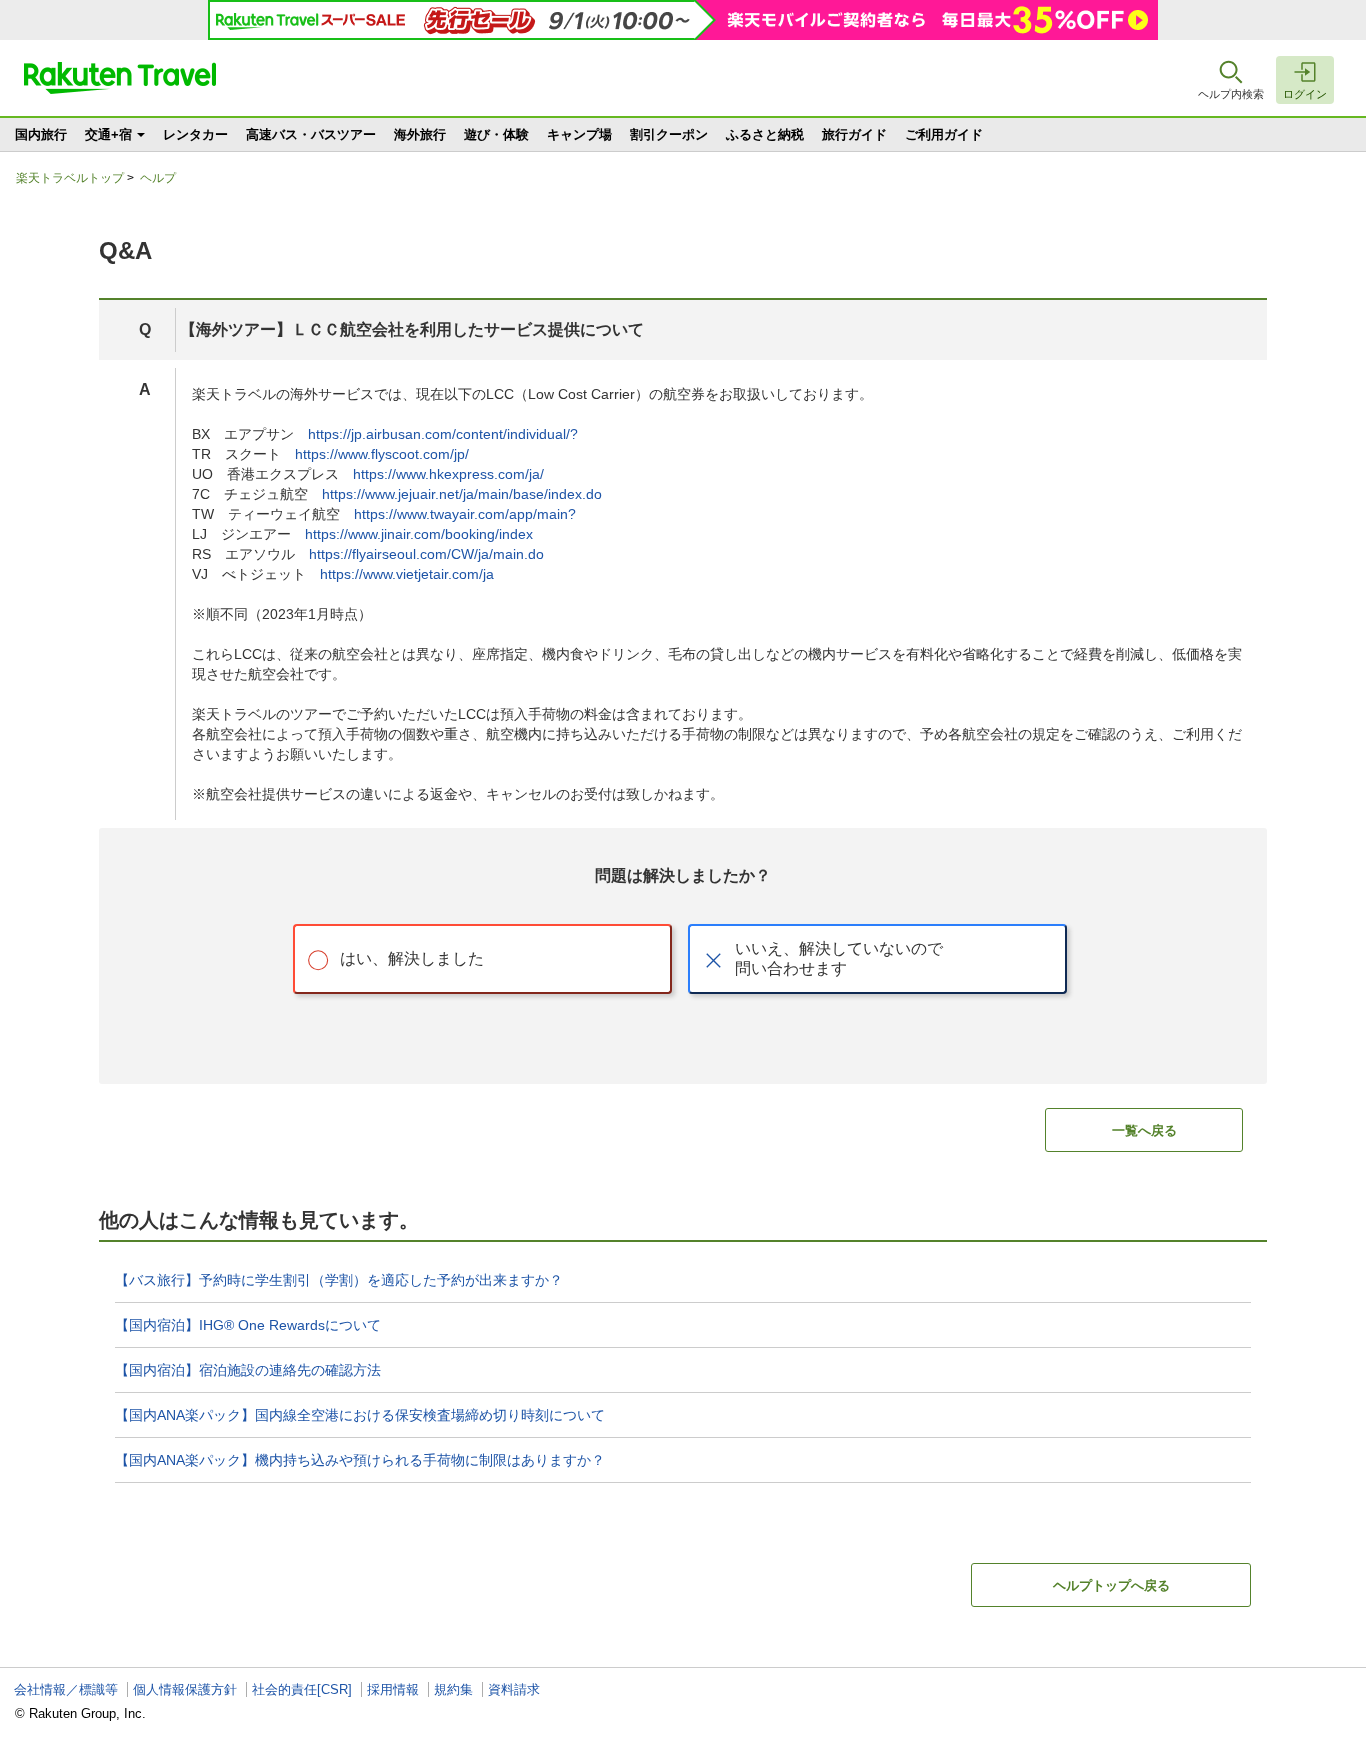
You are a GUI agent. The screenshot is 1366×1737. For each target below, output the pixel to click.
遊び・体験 (496, 134)
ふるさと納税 (765, 134)
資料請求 (514, 1689)
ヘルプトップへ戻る (1111, 1585)
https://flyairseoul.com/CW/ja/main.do (426, 554)
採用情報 (393, 1689)
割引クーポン (669, 134)
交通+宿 (108, 134)
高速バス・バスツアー (311, 134)
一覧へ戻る (1144, 1130)
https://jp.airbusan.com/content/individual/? (443, 434)
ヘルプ (158, 178)
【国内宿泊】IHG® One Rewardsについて (248, 1325)
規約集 (453, 1689)
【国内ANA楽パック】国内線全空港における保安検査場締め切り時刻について (360, 1415)
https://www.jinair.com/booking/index (419, 534)
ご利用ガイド (944, 134)
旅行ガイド (854, 134)
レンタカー (195, 134)
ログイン (1305, 94)
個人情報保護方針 (185, 1689)
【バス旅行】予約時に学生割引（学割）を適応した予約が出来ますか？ (339, 1280)
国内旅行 (41, 134)
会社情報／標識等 (66, 1689)
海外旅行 (420, 134)
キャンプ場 (579, 134)
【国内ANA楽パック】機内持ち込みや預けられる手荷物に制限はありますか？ (360, 1460)
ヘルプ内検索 (1231, 94)
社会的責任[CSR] (302, 1689)
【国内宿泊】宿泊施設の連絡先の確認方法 (248, 1370)
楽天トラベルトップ (70, 178)
